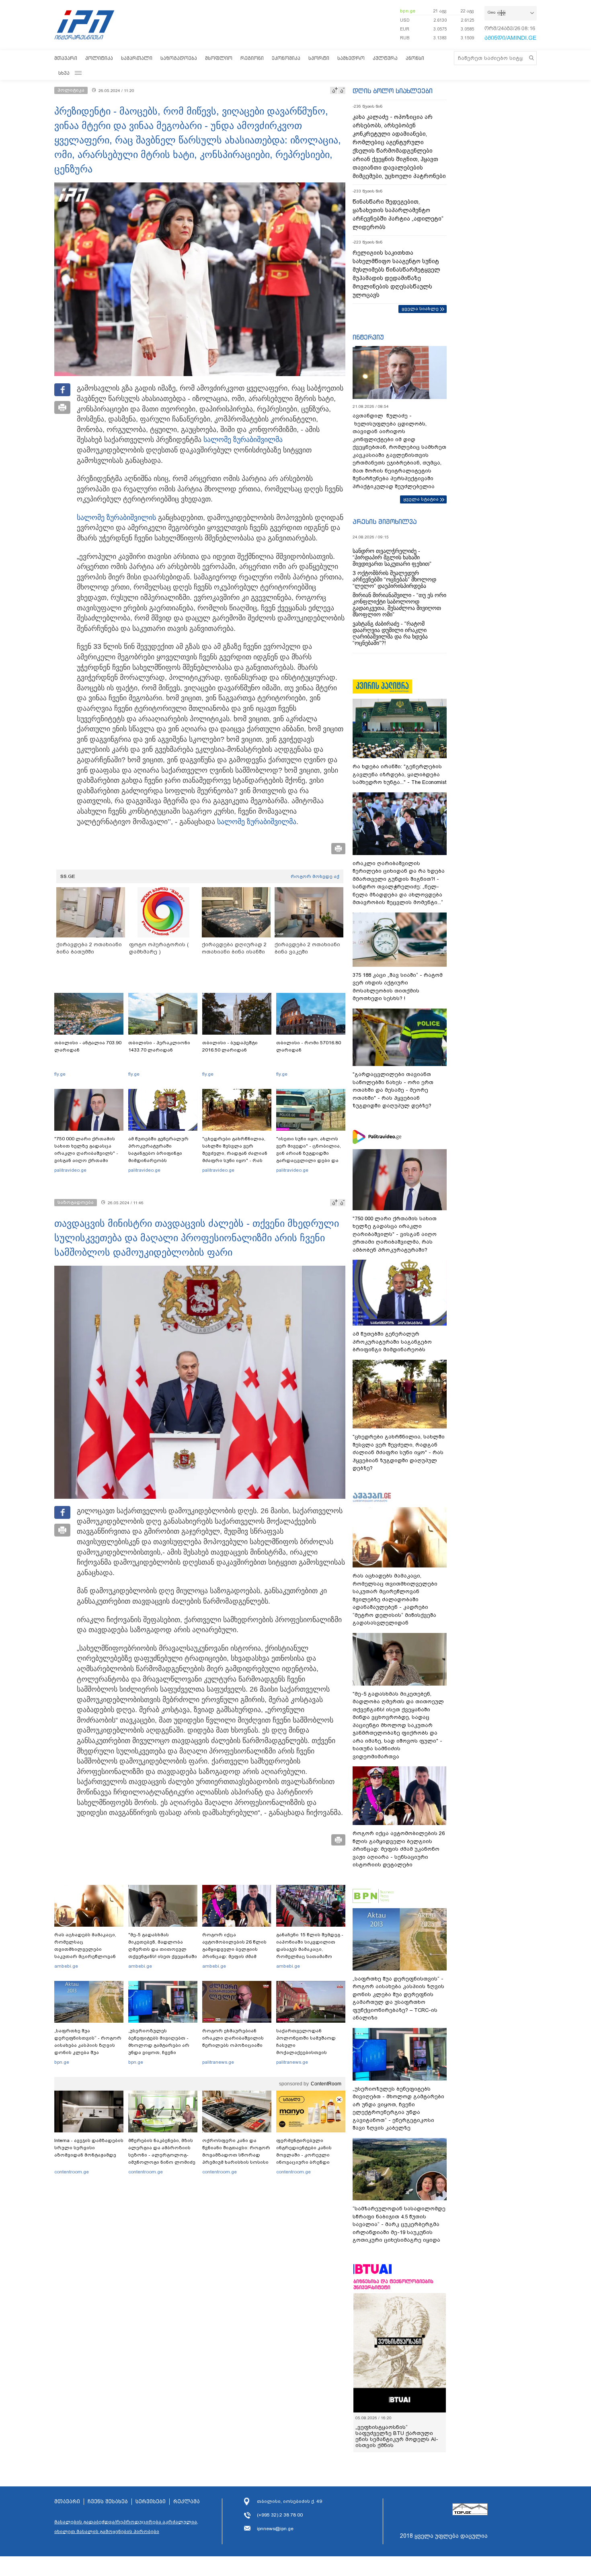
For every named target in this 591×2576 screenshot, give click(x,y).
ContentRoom (326, 2084)
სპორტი (319, 58)
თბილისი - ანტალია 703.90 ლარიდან (88, 1046)
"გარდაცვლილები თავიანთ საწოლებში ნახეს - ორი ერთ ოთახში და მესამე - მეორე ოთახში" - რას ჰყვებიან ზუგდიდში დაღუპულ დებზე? (393, 1090)
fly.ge (60, 1074)
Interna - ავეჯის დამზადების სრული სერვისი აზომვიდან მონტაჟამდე (89, 2148)
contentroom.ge (72, 2172)
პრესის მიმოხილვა (385, 522)
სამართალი (137, 58)
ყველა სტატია (421, 499)
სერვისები (151, 2502)
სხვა (64, 73)
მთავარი (66, 58)
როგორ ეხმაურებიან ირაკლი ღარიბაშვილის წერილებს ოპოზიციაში (233, 2038)
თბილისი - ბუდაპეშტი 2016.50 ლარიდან (230, 1046)
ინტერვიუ (368, 337)
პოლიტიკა (99, 58)
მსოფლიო (219, 58)
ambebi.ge (66, 1966)
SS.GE (68, 876)
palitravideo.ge (70, 1170)
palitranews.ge (218, 2062)
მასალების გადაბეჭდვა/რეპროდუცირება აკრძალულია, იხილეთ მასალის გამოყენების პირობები (126, 2527)
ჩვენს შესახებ (108, 2502)
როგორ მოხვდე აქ (315, 876)
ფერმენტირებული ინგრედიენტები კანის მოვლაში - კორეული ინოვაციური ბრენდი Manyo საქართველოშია (306, 2155)
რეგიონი (252, 58)
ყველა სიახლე (420, 309)
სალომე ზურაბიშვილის (116, 518)
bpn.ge (408, 11)
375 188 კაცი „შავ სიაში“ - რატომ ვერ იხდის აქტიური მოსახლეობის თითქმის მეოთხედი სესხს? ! (398, 987)
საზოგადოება (179, 58)
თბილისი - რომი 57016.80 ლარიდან (309, 1046)
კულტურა (385, 58)
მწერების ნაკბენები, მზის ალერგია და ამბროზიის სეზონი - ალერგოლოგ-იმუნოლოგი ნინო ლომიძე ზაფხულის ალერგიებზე (162, 2155)
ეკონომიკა (286, 58)
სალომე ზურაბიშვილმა (243, 440)
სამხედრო (351, 58)
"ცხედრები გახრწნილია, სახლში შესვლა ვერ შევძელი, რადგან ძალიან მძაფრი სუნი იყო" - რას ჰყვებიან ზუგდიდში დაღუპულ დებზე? (235, 1157)
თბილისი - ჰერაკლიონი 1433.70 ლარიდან (159, 1046)
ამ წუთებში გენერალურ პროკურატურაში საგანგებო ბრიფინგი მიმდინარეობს (158, 1150)
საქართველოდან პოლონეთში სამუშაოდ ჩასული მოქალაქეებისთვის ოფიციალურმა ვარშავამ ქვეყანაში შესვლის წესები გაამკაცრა (310, 2052)
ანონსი (415, 58)
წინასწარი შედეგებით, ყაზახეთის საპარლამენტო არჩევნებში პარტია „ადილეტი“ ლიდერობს (398, 214)
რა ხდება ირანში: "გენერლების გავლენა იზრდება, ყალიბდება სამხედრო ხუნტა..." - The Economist (399, 774)
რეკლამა (187, 2502)
